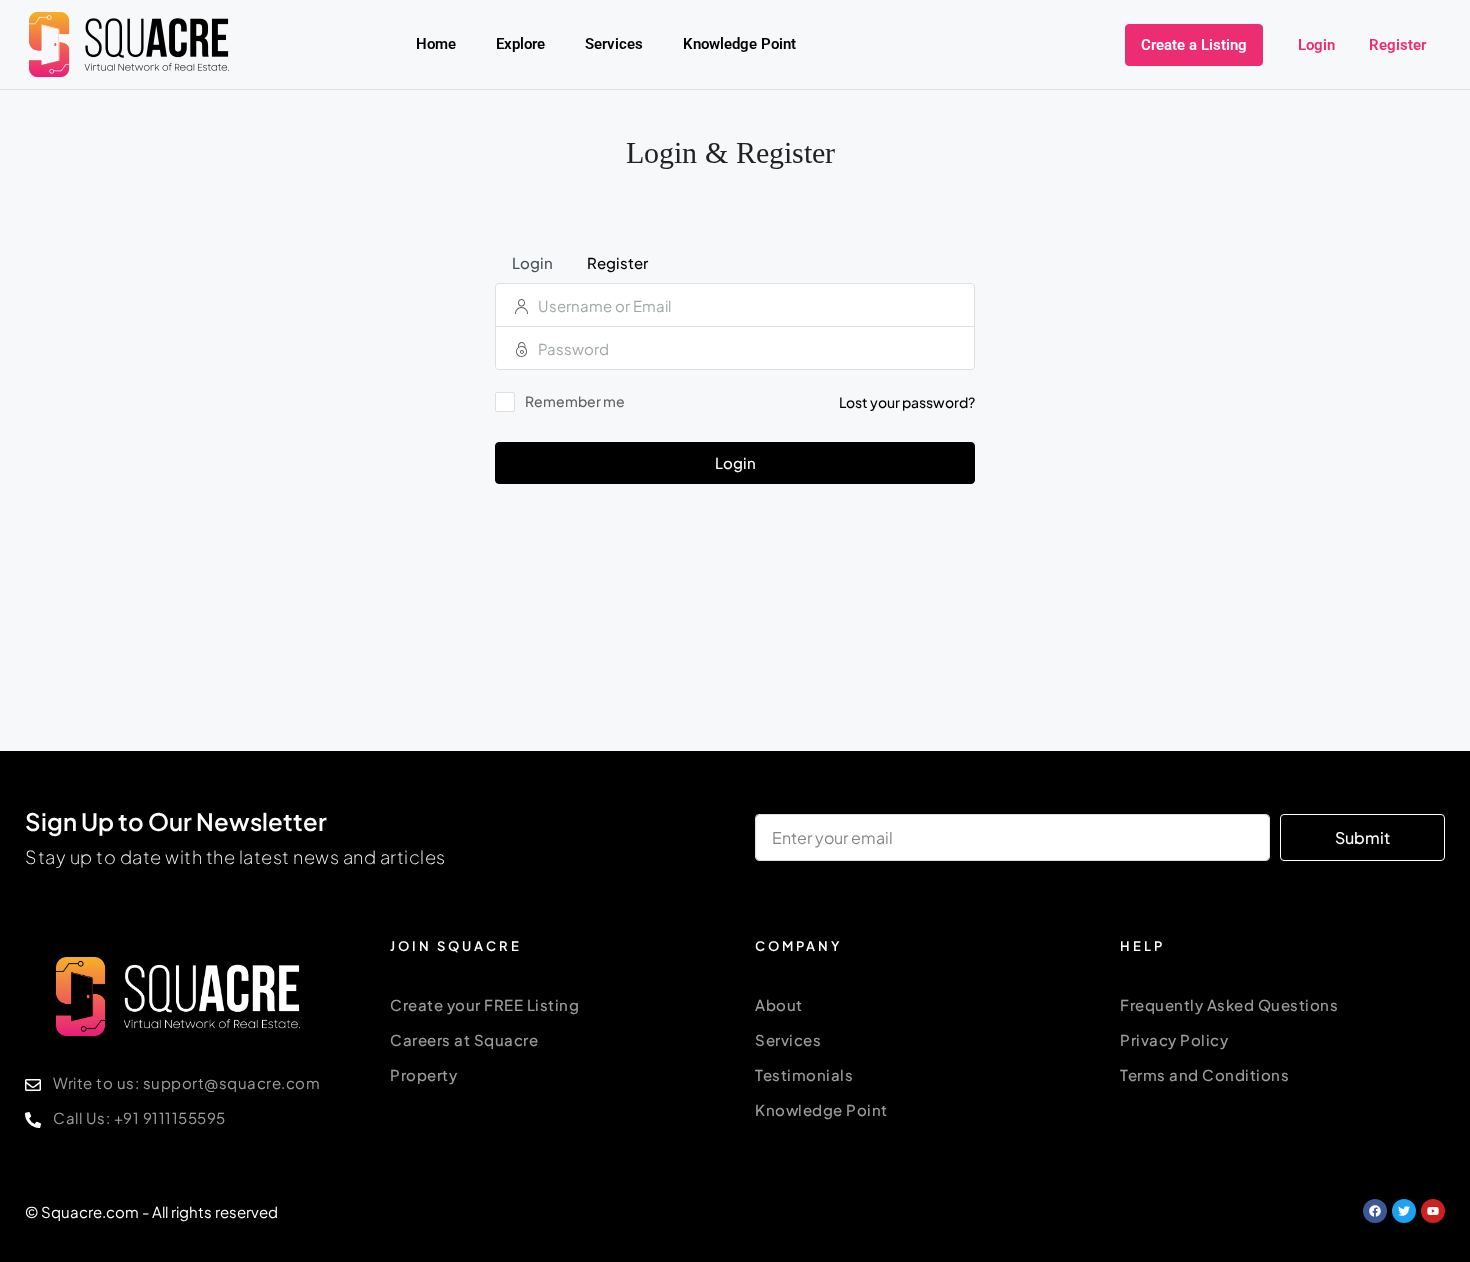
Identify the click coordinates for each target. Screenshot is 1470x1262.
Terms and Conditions (1204, 1074)
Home (436, 44)
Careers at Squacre (464, 1039)
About (779, 1004)
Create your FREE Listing (484, 1004)
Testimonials (804, 1074)
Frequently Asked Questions (1229, 1004)
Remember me (575, 401)
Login (1316, 45)
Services (614, 44)
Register (1397, 45)
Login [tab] (532, 262)
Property (423, 1074)
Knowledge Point (739, 44)
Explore (520, 44)
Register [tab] (617, 262)
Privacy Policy (1174, 1039)
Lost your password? (907, 402)
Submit (1362, 837)
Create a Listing (1194, 45)
